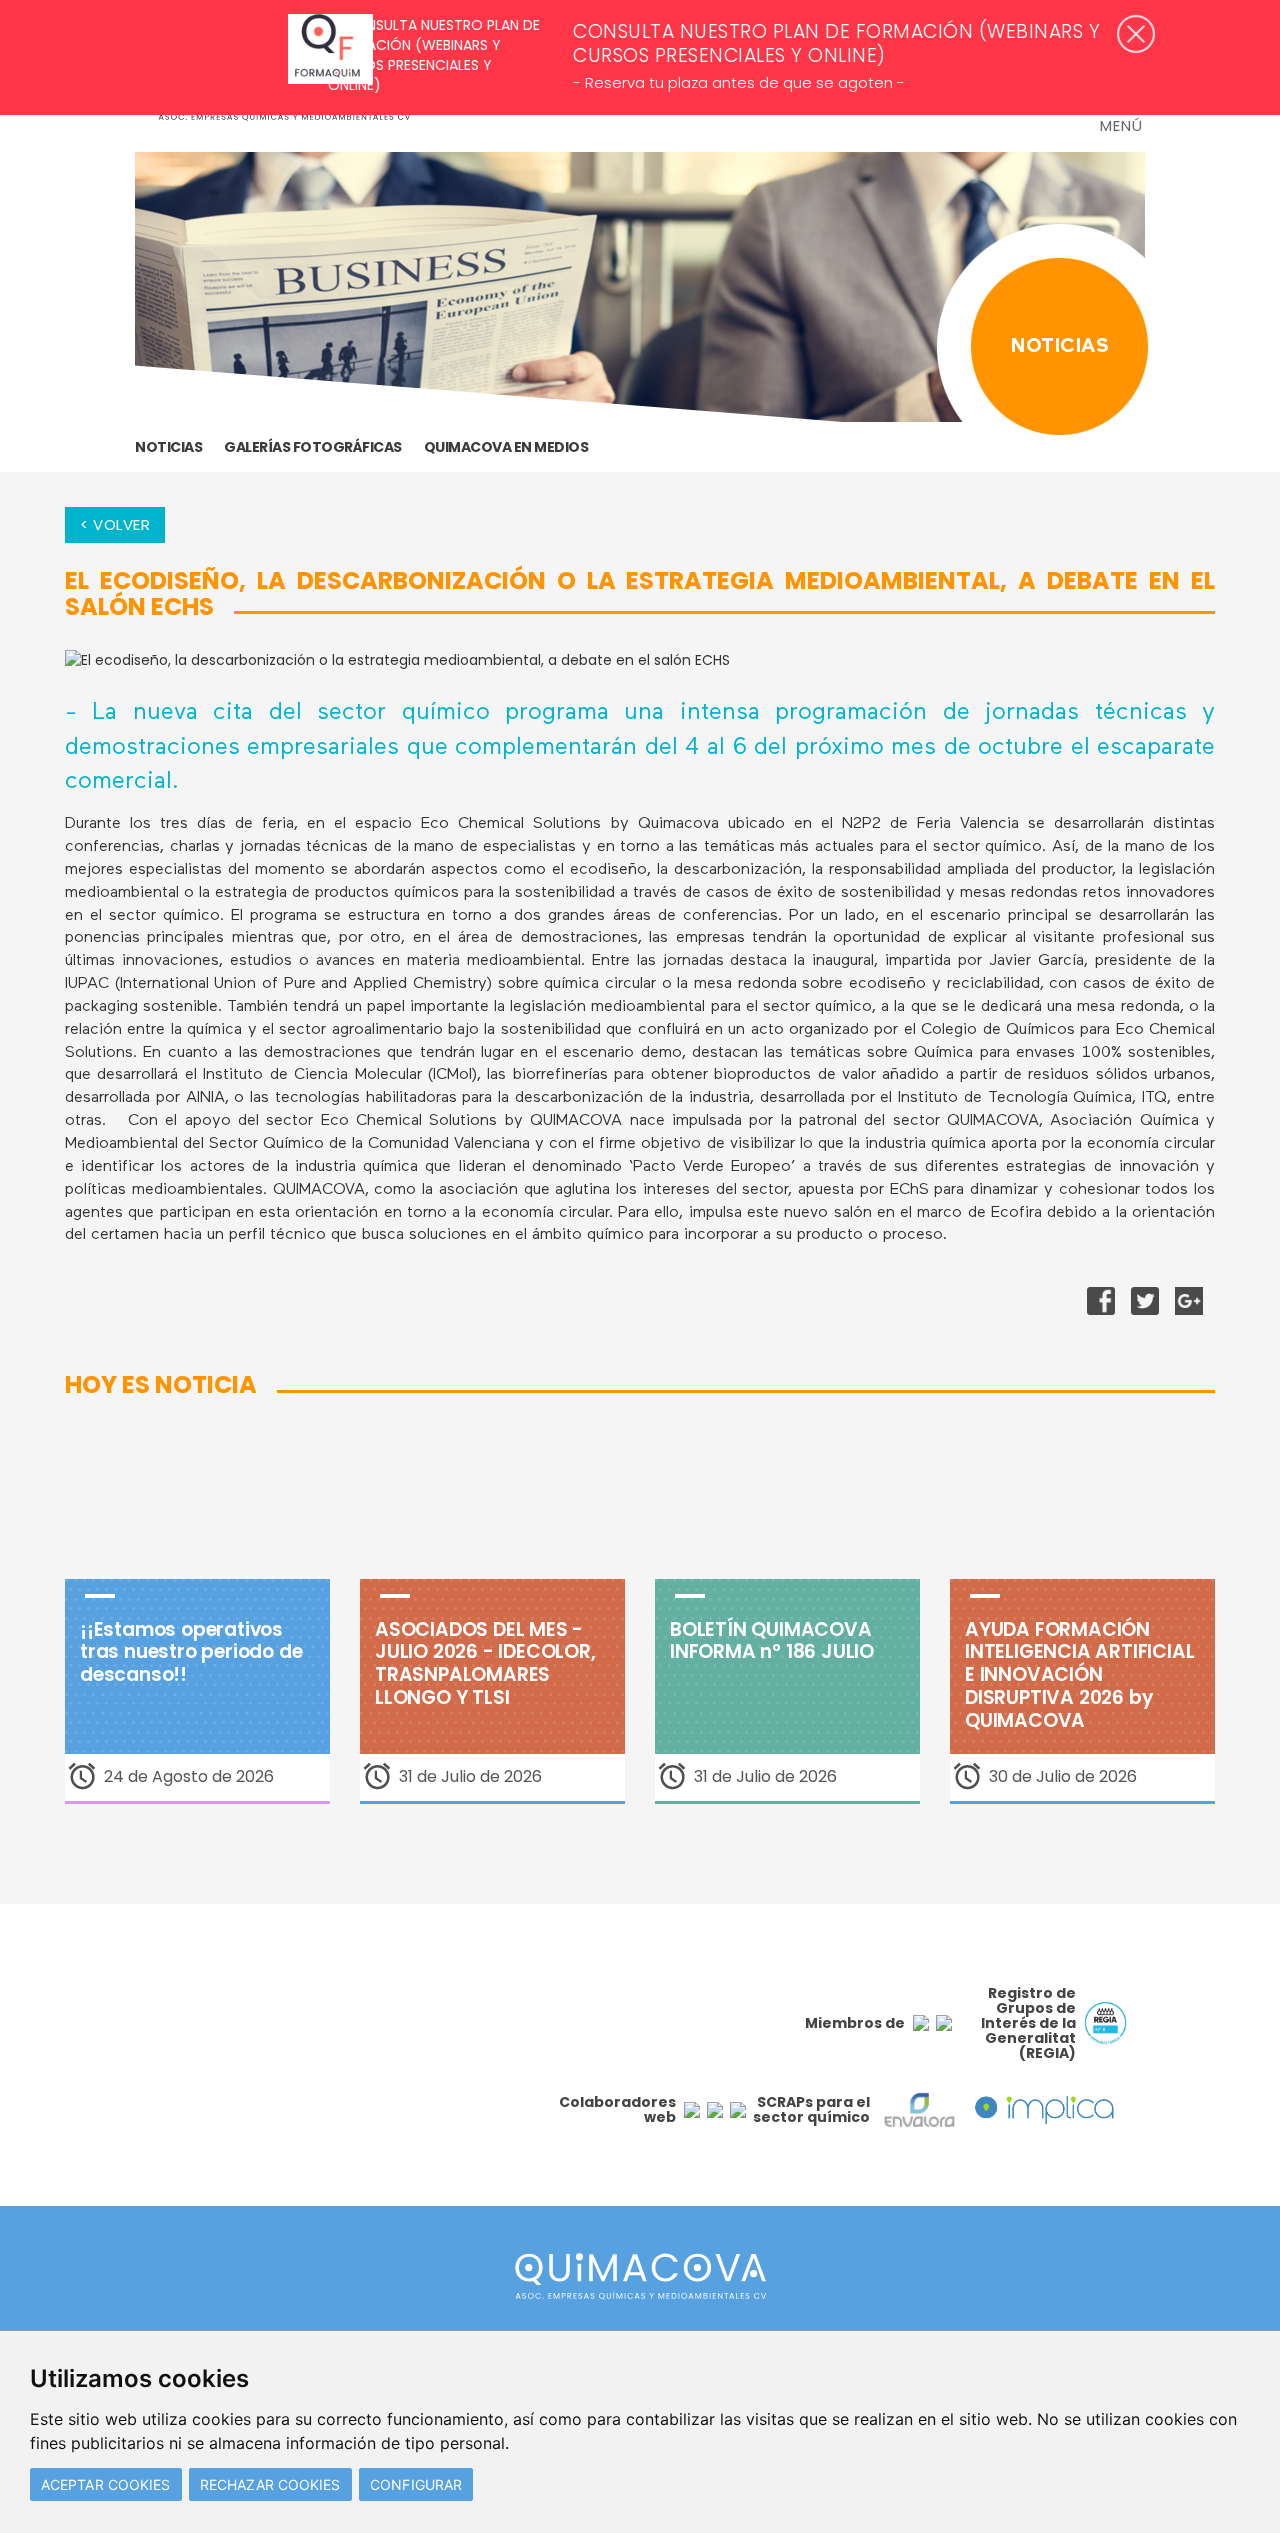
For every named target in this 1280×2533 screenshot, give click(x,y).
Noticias (168, 447)
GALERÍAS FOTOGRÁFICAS (313, 447)
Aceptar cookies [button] (106, 2484)
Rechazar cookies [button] (270, 2484)
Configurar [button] (416, 2484)
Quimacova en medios (506, 447)
